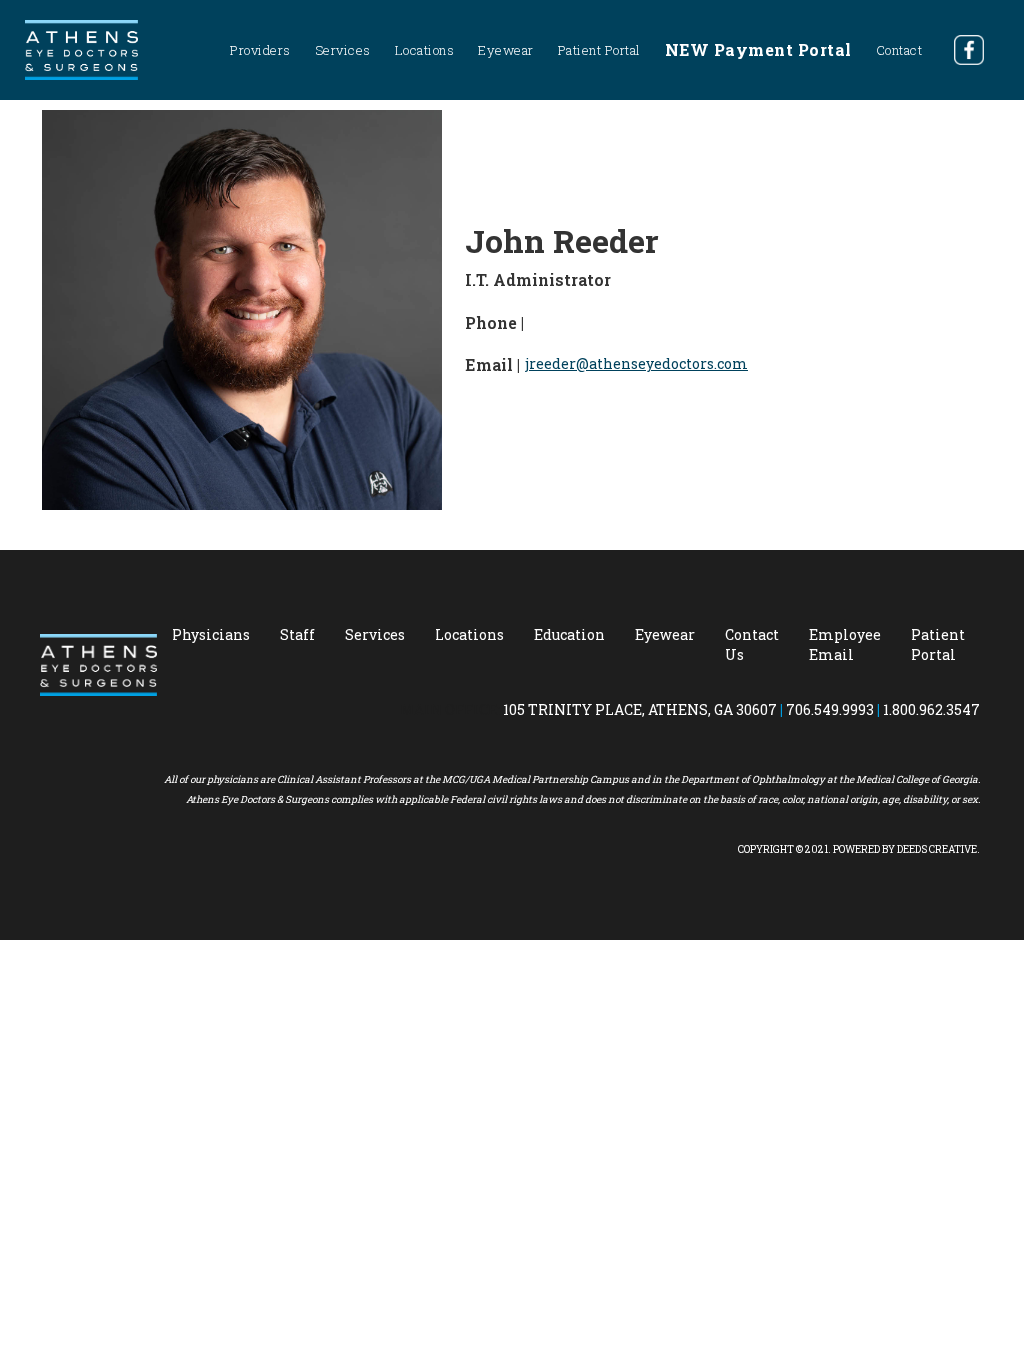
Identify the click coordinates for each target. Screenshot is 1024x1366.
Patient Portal (599, 50)
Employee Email (845, 644)
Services (375, 634)
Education (569, 634)
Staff (297, 634)
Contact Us (752, 644)
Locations (425, 50)
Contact (899, 50)
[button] (260, 50)
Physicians (211, 634)
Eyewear (506, 50)
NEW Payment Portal (758, 49)
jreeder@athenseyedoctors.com (636, 363)
